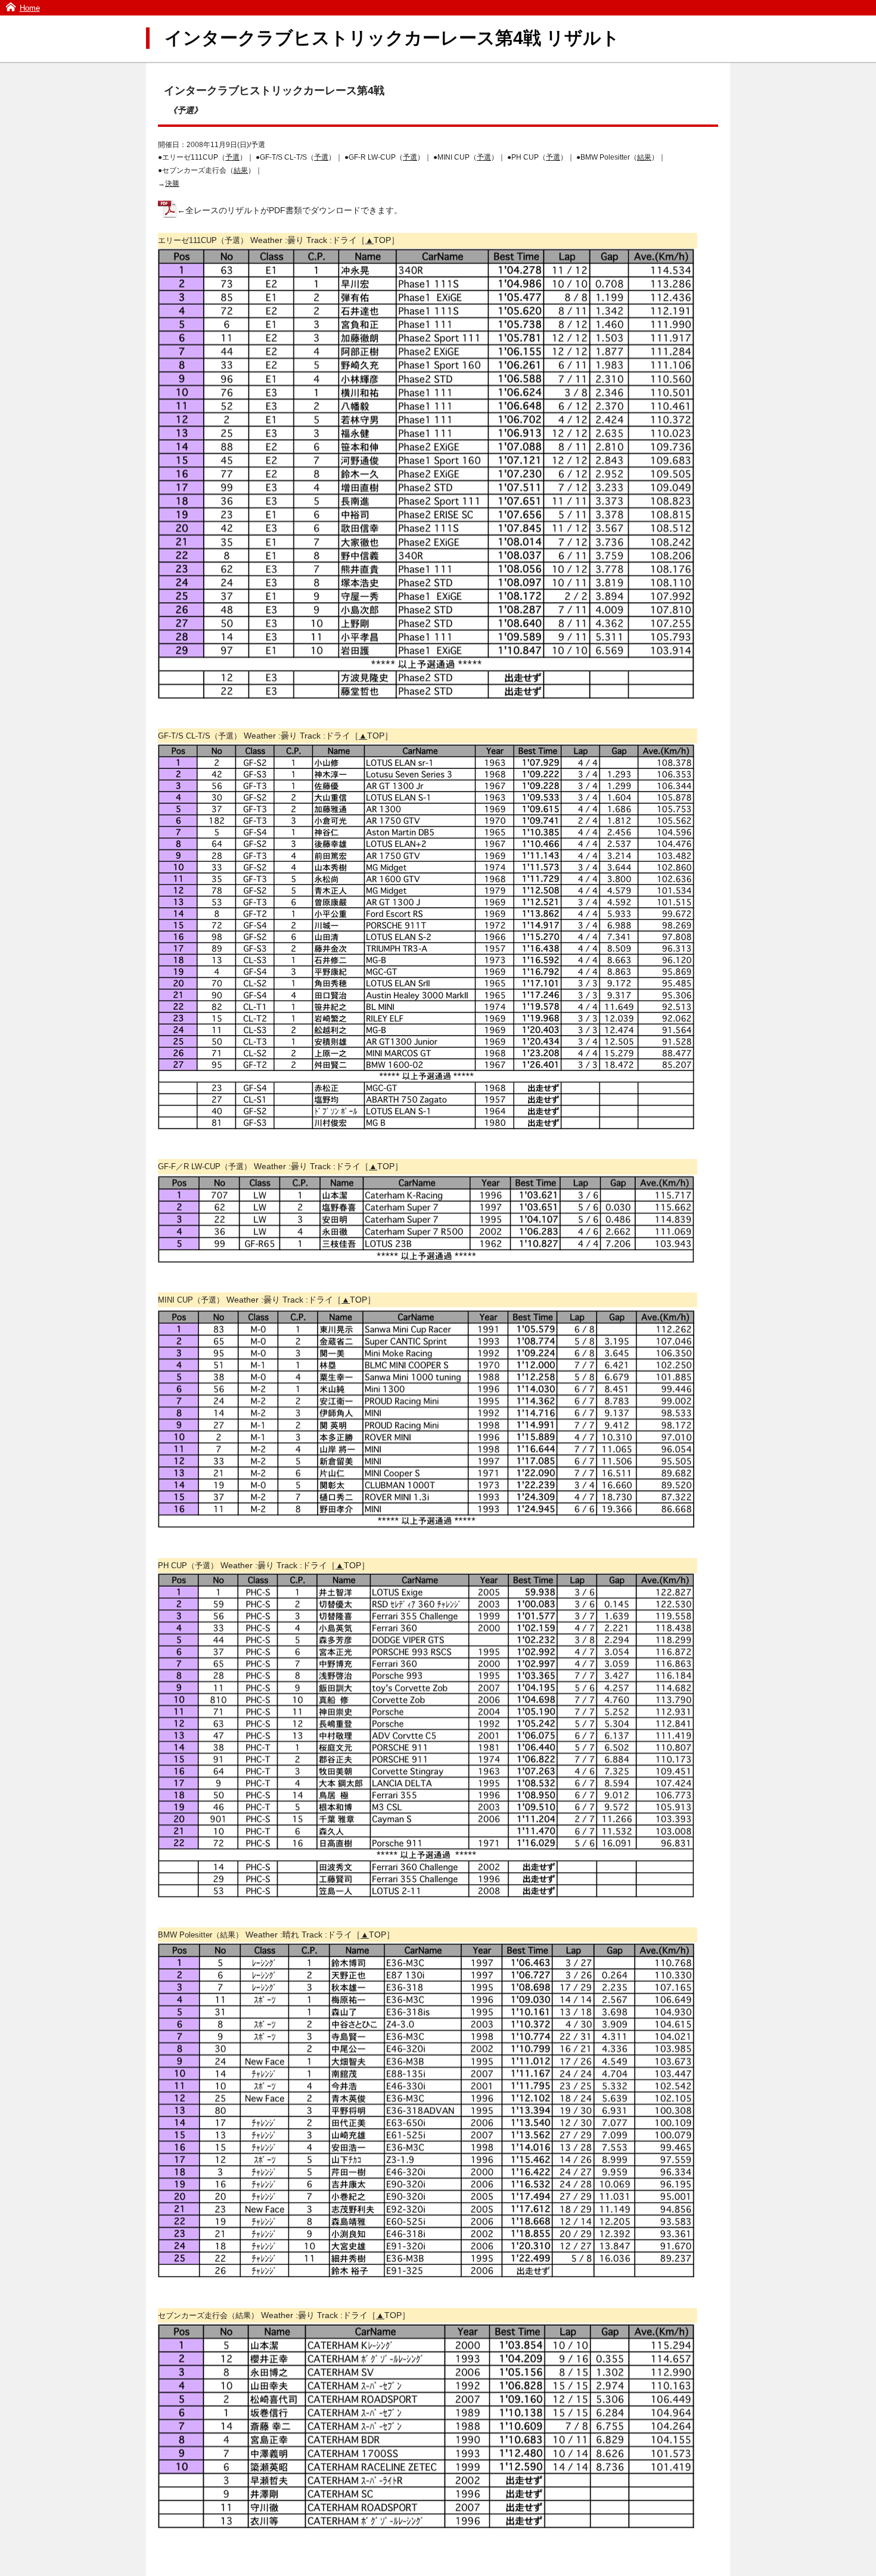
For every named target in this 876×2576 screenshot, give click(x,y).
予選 (232, 157)
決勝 (172, 183)
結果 (644, 157)
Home (30, 8)
